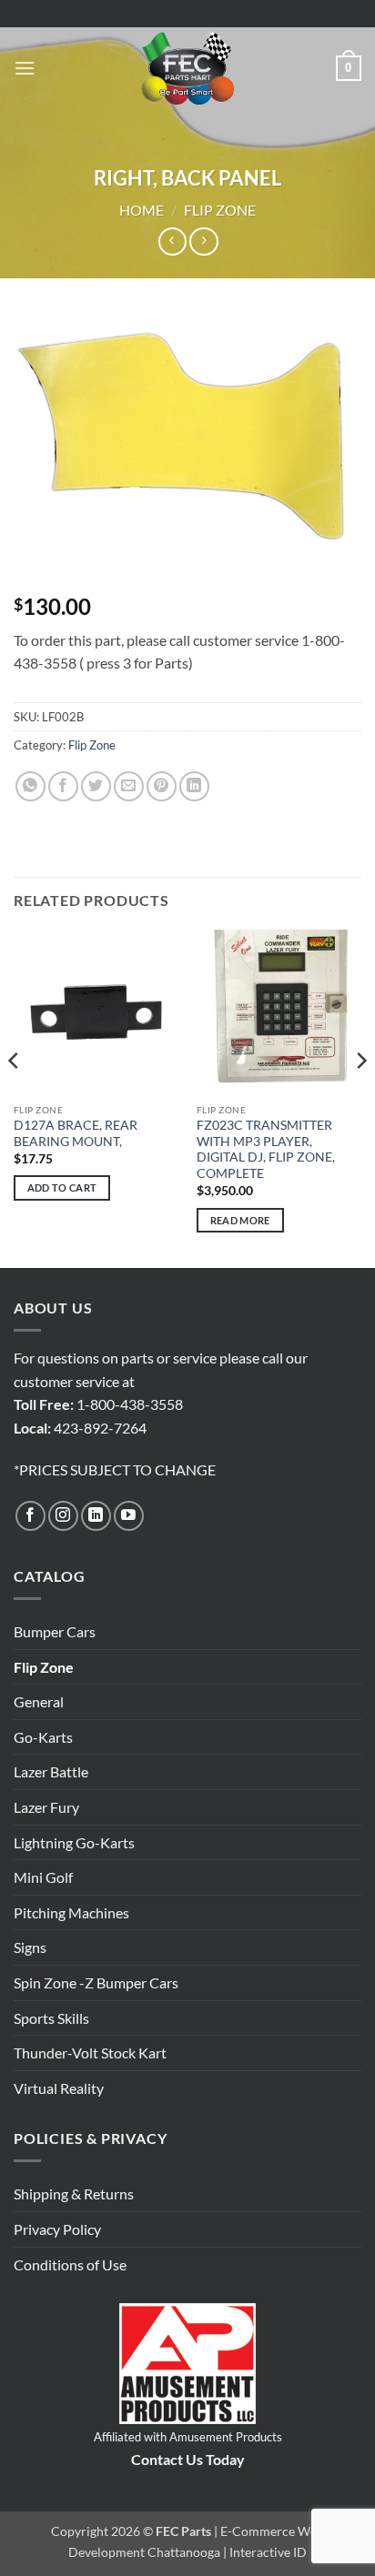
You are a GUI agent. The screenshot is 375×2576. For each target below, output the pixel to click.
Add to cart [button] (62, 1187)
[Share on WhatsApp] (30, 786)
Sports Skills (51, 2018)
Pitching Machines (71, 1912)
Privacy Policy (57, 2229)
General (39, 1701)
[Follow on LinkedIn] (96, 1516)
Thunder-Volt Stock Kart (90, 2053)
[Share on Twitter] (96, 786)
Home (142, 210)
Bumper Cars (55, 1631)
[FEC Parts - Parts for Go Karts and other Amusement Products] (187, 68)
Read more (240, 1220)
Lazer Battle (51, 1771)
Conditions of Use (70, 2264)
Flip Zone (220, 210)
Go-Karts (43, 1737)
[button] (25, 68)
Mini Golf (43, 1877)
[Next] (360, 1097)
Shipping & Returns (74, 2194)
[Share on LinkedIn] (194, 786)
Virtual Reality (59, 2088)
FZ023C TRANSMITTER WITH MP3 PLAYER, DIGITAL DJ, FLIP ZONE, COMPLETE (266, 1149)
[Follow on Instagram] (63, 1516)
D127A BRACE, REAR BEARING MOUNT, (76, 1133)
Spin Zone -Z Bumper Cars (96, 1982)
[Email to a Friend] (129, 786)
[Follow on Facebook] (30, 1516)
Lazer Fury (46, 1807)
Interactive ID (268, 2552)
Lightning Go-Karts (74, 1842)
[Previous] (15, 1097)
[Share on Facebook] (63, 786)
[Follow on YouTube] (129, 1516)
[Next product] (172, 241)
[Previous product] (203, 241)
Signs (30, 1947)
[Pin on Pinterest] (162, 786)
